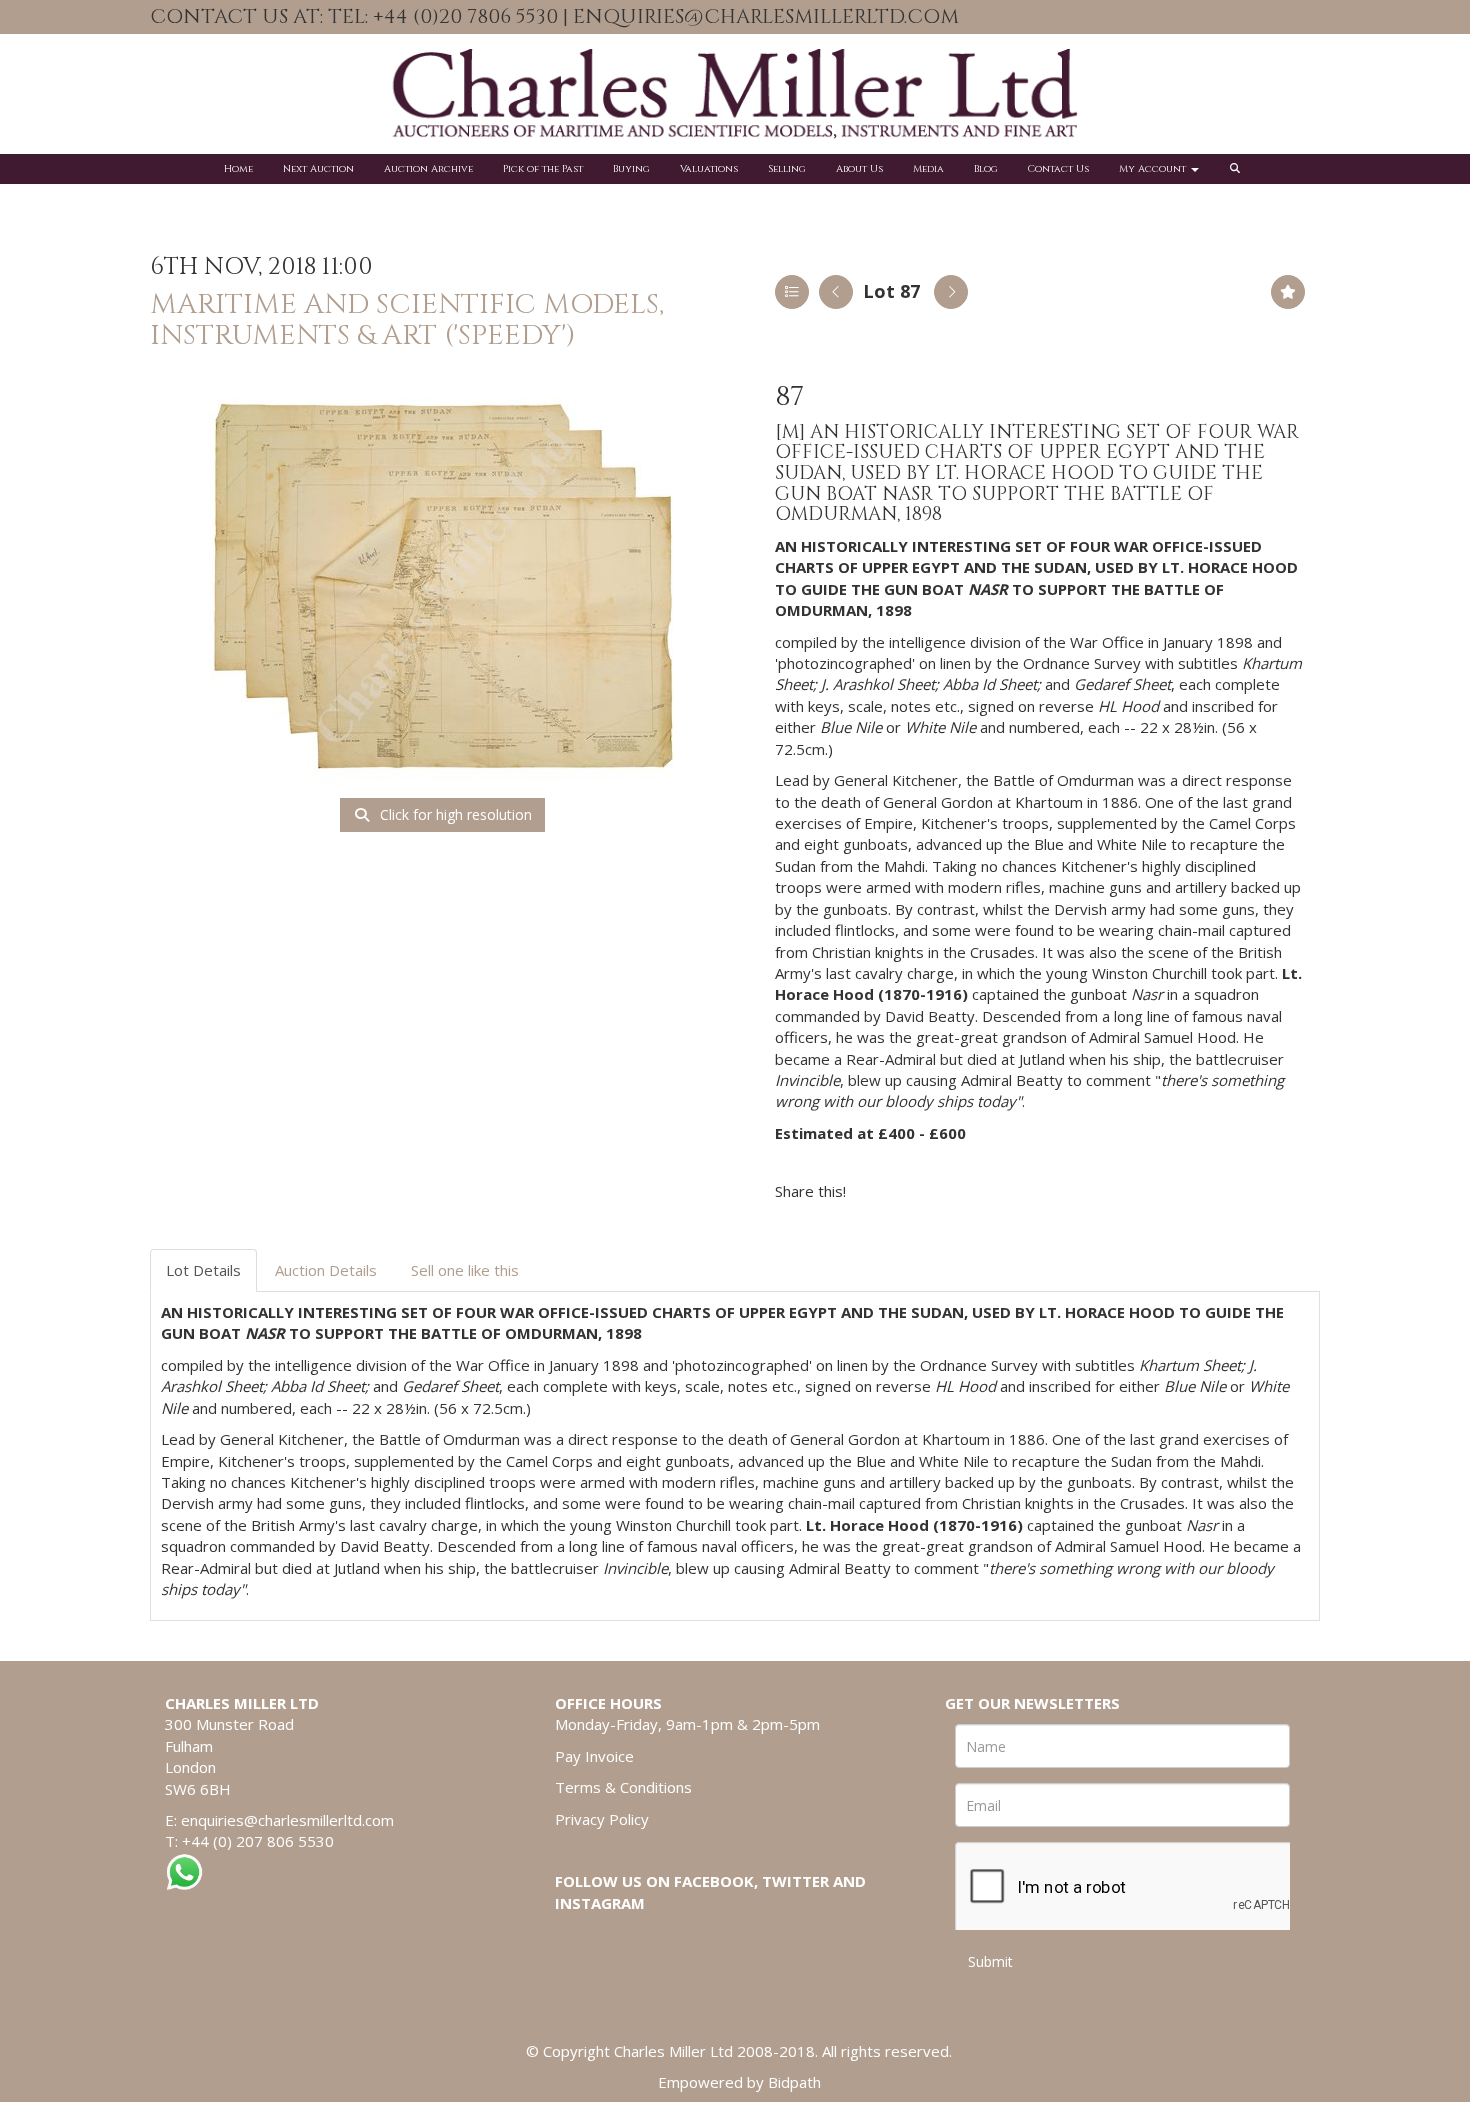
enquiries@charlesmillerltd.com (287, 1820)
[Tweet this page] (921, 1191)
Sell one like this (465, 1270)
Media (928, 169)
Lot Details (203, 1270)
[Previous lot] (836, 292)
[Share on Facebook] (879, 1191)
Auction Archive (428, 169)
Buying (631, 169)
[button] (1238, 169)
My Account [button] (1154, 169)
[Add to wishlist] (1288, 292)
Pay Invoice (594, 1756)
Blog (986, 169)
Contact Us (1058, 169)
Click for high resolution (454, 814)
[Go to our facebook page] (1245, 18)
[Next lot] (951, 292)
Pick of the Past (543, 169)
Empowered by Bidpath (739, 2082)
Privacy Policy (602, 1819)
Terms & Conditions (623, 1787)
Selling (787, 169)
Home (238, 169)
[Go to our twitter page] (1287, 18)
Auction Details (326, 1270)
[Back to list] (792, 292)
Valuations (709, 169)
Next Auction (318, 169)
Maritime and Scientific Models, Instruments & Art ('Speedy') (407, 320)
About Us (859, 169)
